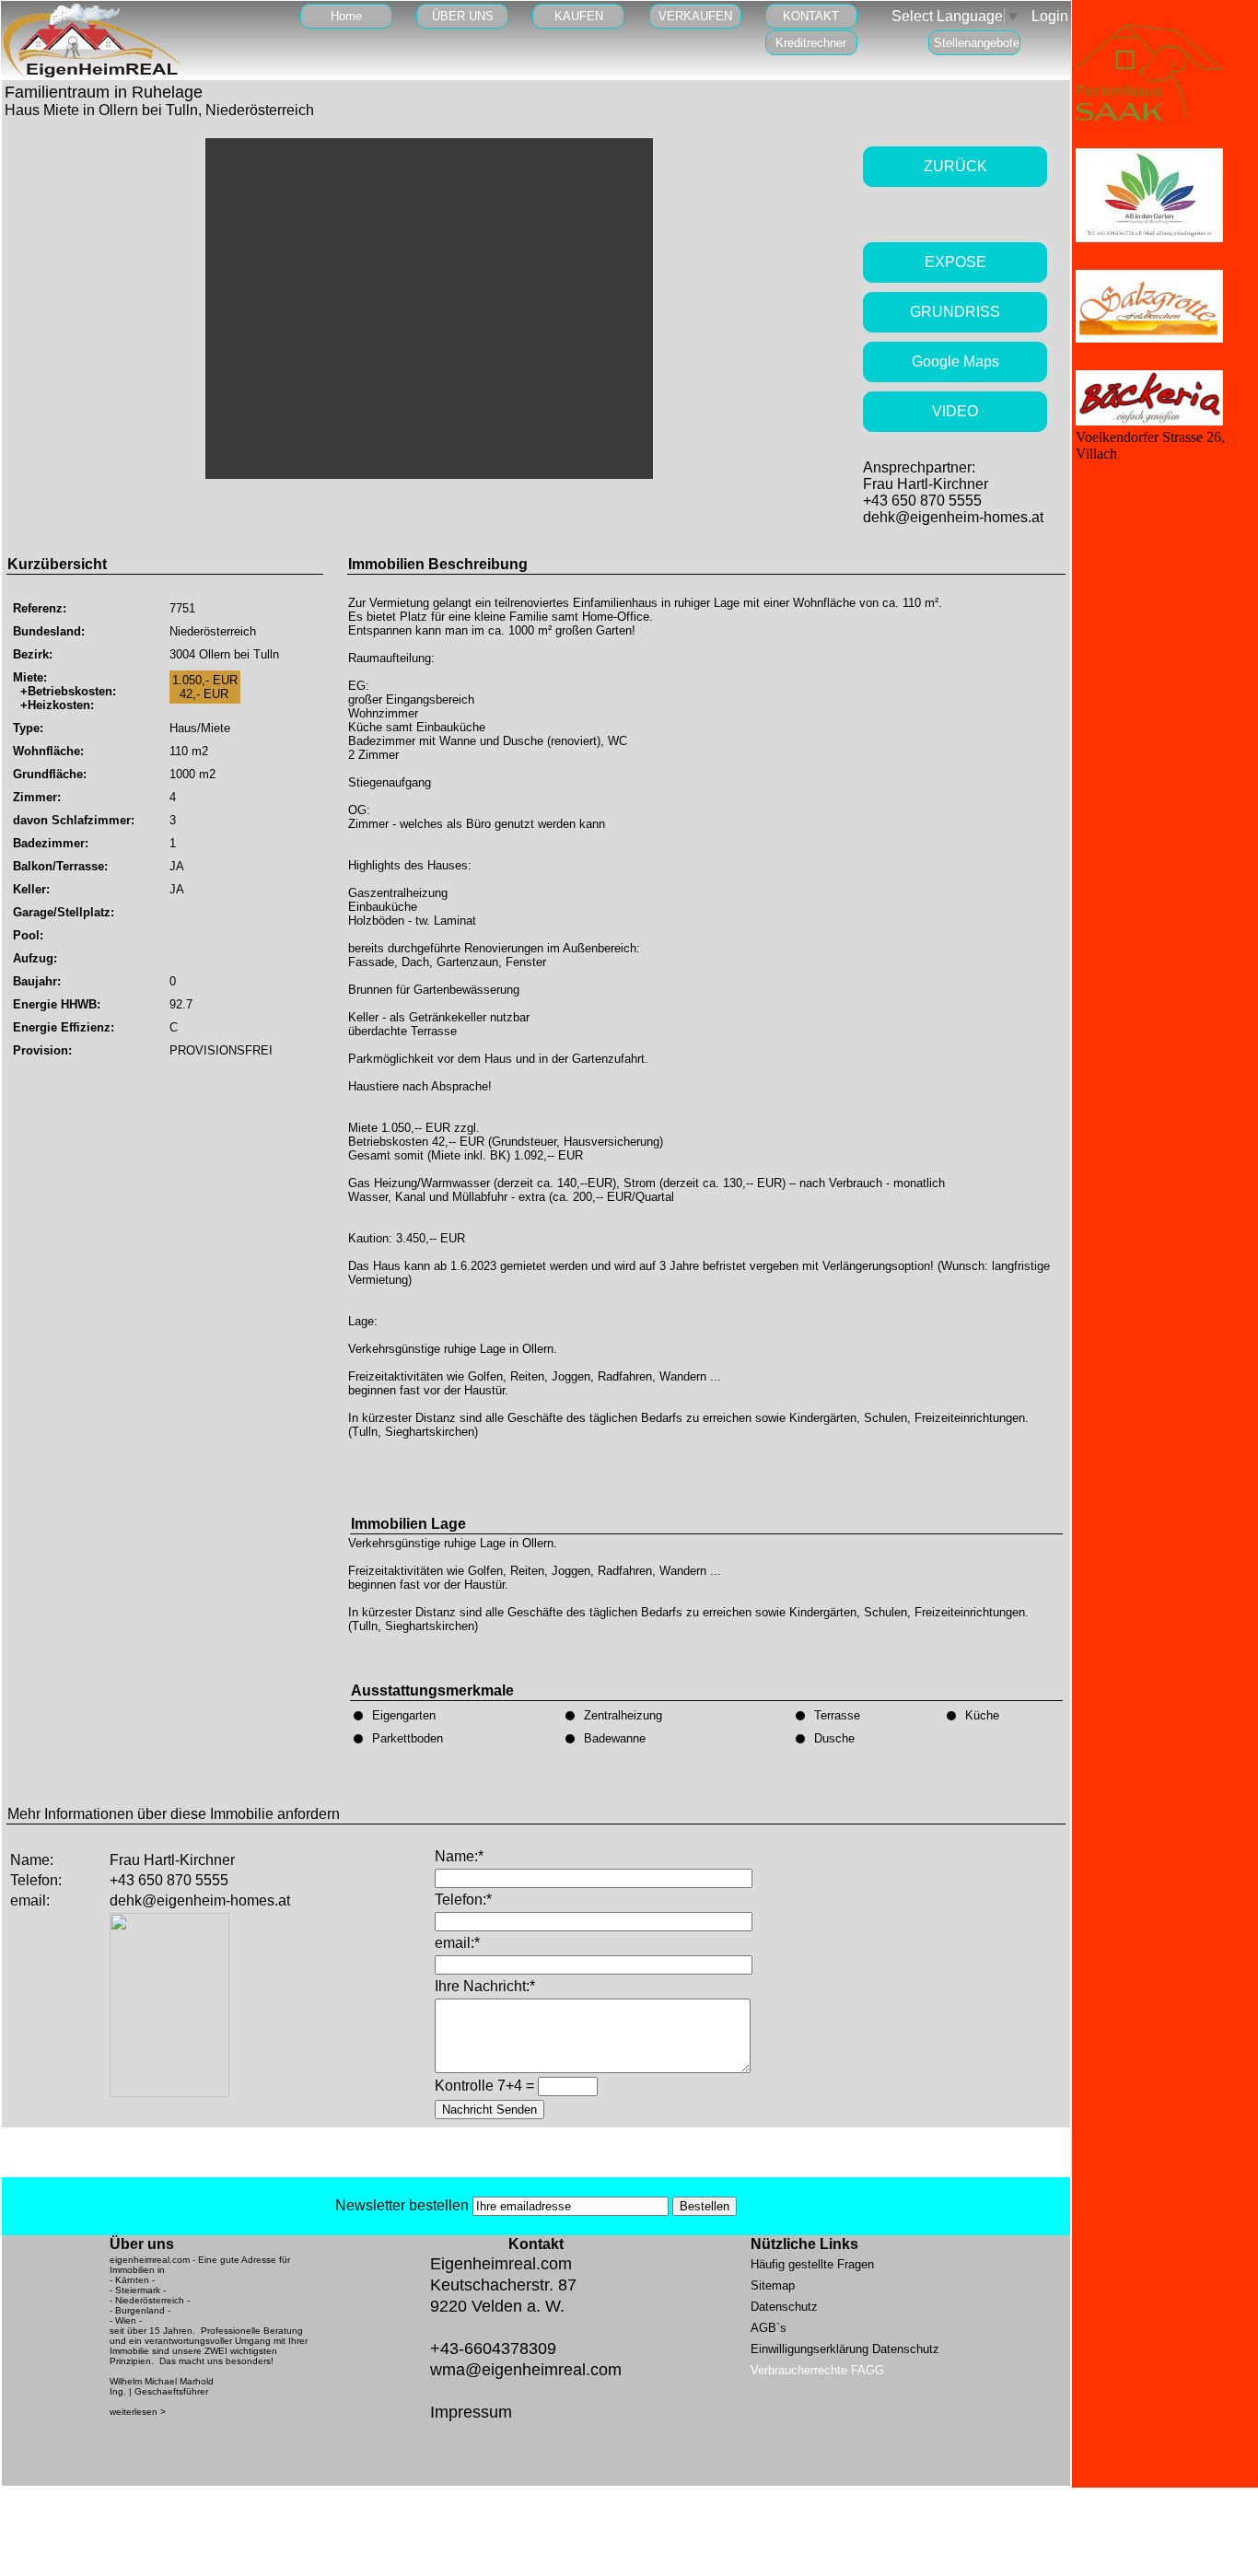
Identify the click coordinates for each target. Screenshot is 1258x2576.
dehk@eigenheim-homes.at (953, 517)
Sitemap (773, 2285)
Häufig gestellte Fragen (812, 2264)
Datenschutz (784, 2307)
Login (1050, 16)
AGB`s (769, 2328)
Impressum (471, 2412)
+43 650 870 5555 (922, 501)
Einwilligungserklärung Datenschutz (845, 2349)
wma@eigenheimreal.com (526, 2370)
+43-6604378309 (493, 2349)
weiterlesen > (138, 2412)
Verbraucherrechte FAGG (817, 2370)
